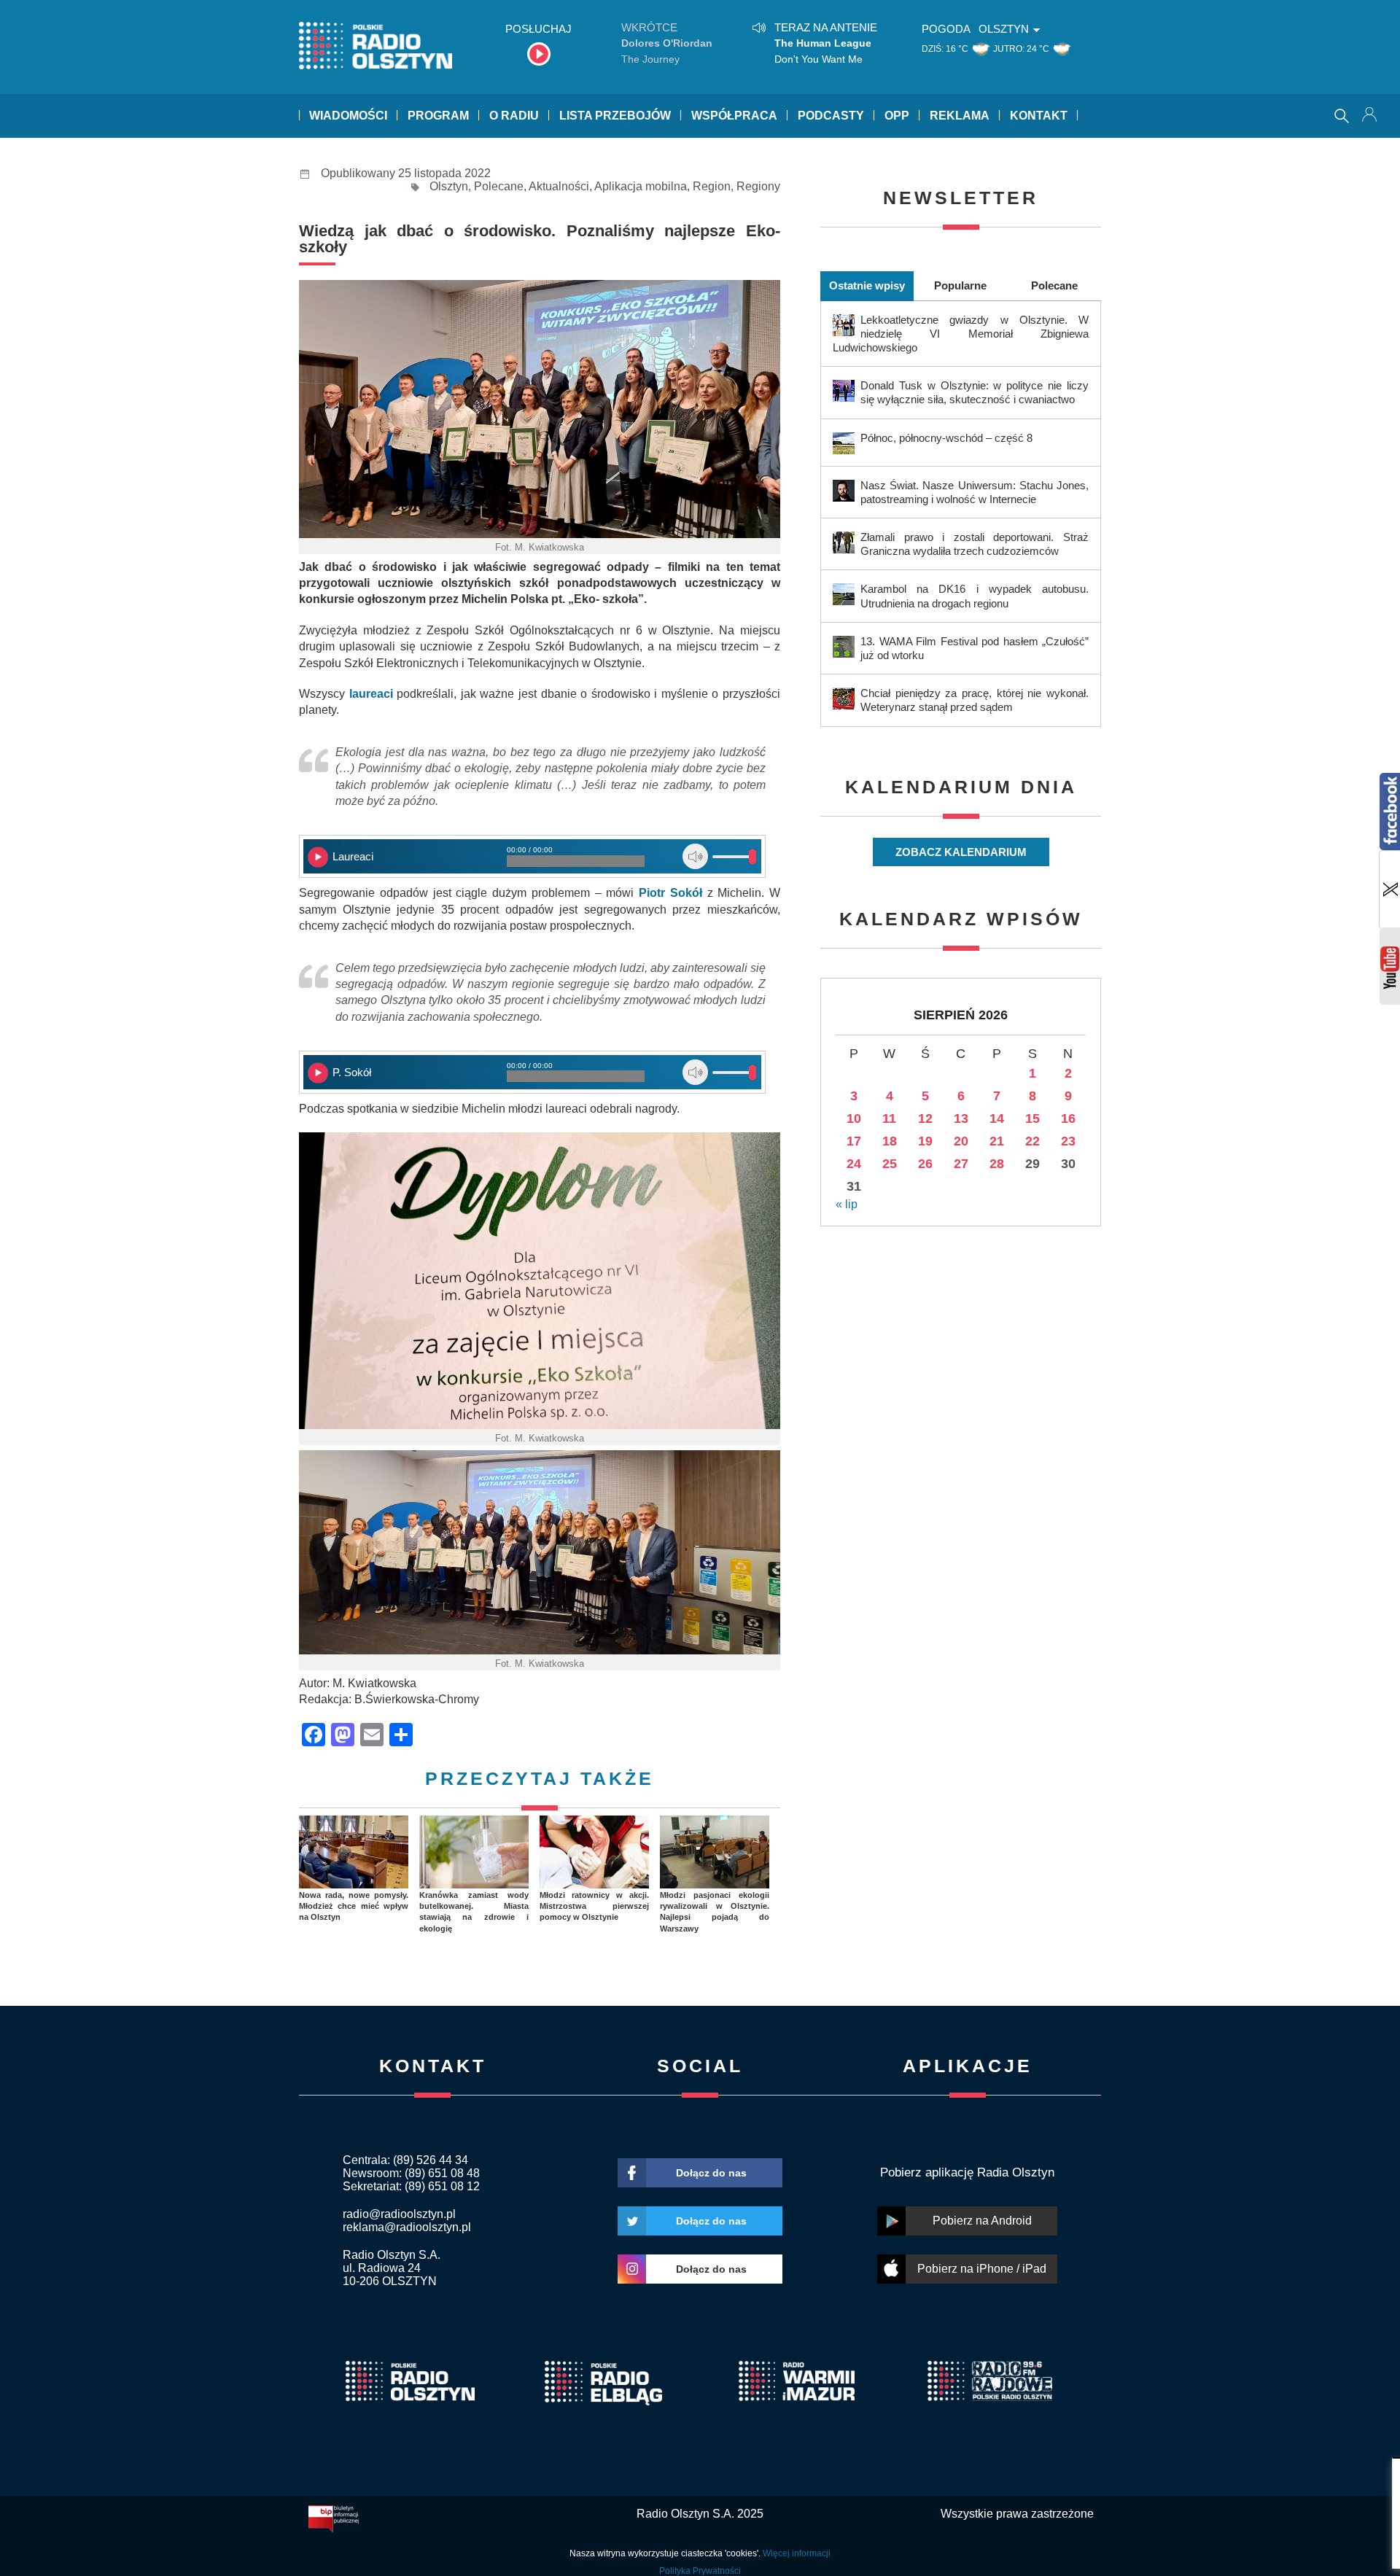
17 (854, 1141)
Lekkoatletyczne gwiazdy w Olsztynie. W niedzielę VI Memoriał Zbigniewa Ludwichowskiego (961, 334)
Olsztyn (449, 186)
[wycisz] (695, 856)
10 (854, 1118)
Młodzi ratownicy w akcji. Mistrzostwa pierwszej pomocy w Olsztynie (594, 1906)
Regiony (758, 186)
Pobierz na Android (982, 2221)
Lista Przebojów (615, 116)
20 (961, 1141)
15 (1032, 1118)
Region (712, 186)
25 (890, 1164)
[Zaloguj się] (1371, 116)
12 (925, 1118)
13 (961, 1118)
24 (854, 1164)
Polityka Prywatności (700, 2571)
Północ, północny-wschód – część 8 (946, 438)
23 (1068, 1141)
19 (925, 1141)
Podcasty (831, 116)
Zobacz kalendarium (961, 852)
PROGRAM (438, 116)
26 (925, 1164)
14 (997, 1118)
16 (1068, 1118)
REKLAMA (960, 116)
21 (997, 1141)
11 (889, 1118)
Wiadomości (348, 116)
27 (961, 1164)
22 (1032, 1141)
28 (997, 1164)
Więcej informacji (797, 2553)
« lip (847, 1204)
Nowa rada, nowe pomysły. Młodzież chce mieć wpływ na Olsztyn (354, 1906)
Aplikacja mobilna (641, 186)
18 (890, 1141)
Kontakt (1039, 116)
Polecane (499, 186)
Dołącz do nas (711, 2173)
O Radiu (514, 116)
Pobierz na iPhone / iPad (982, 2269)
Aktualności (559, 186)
